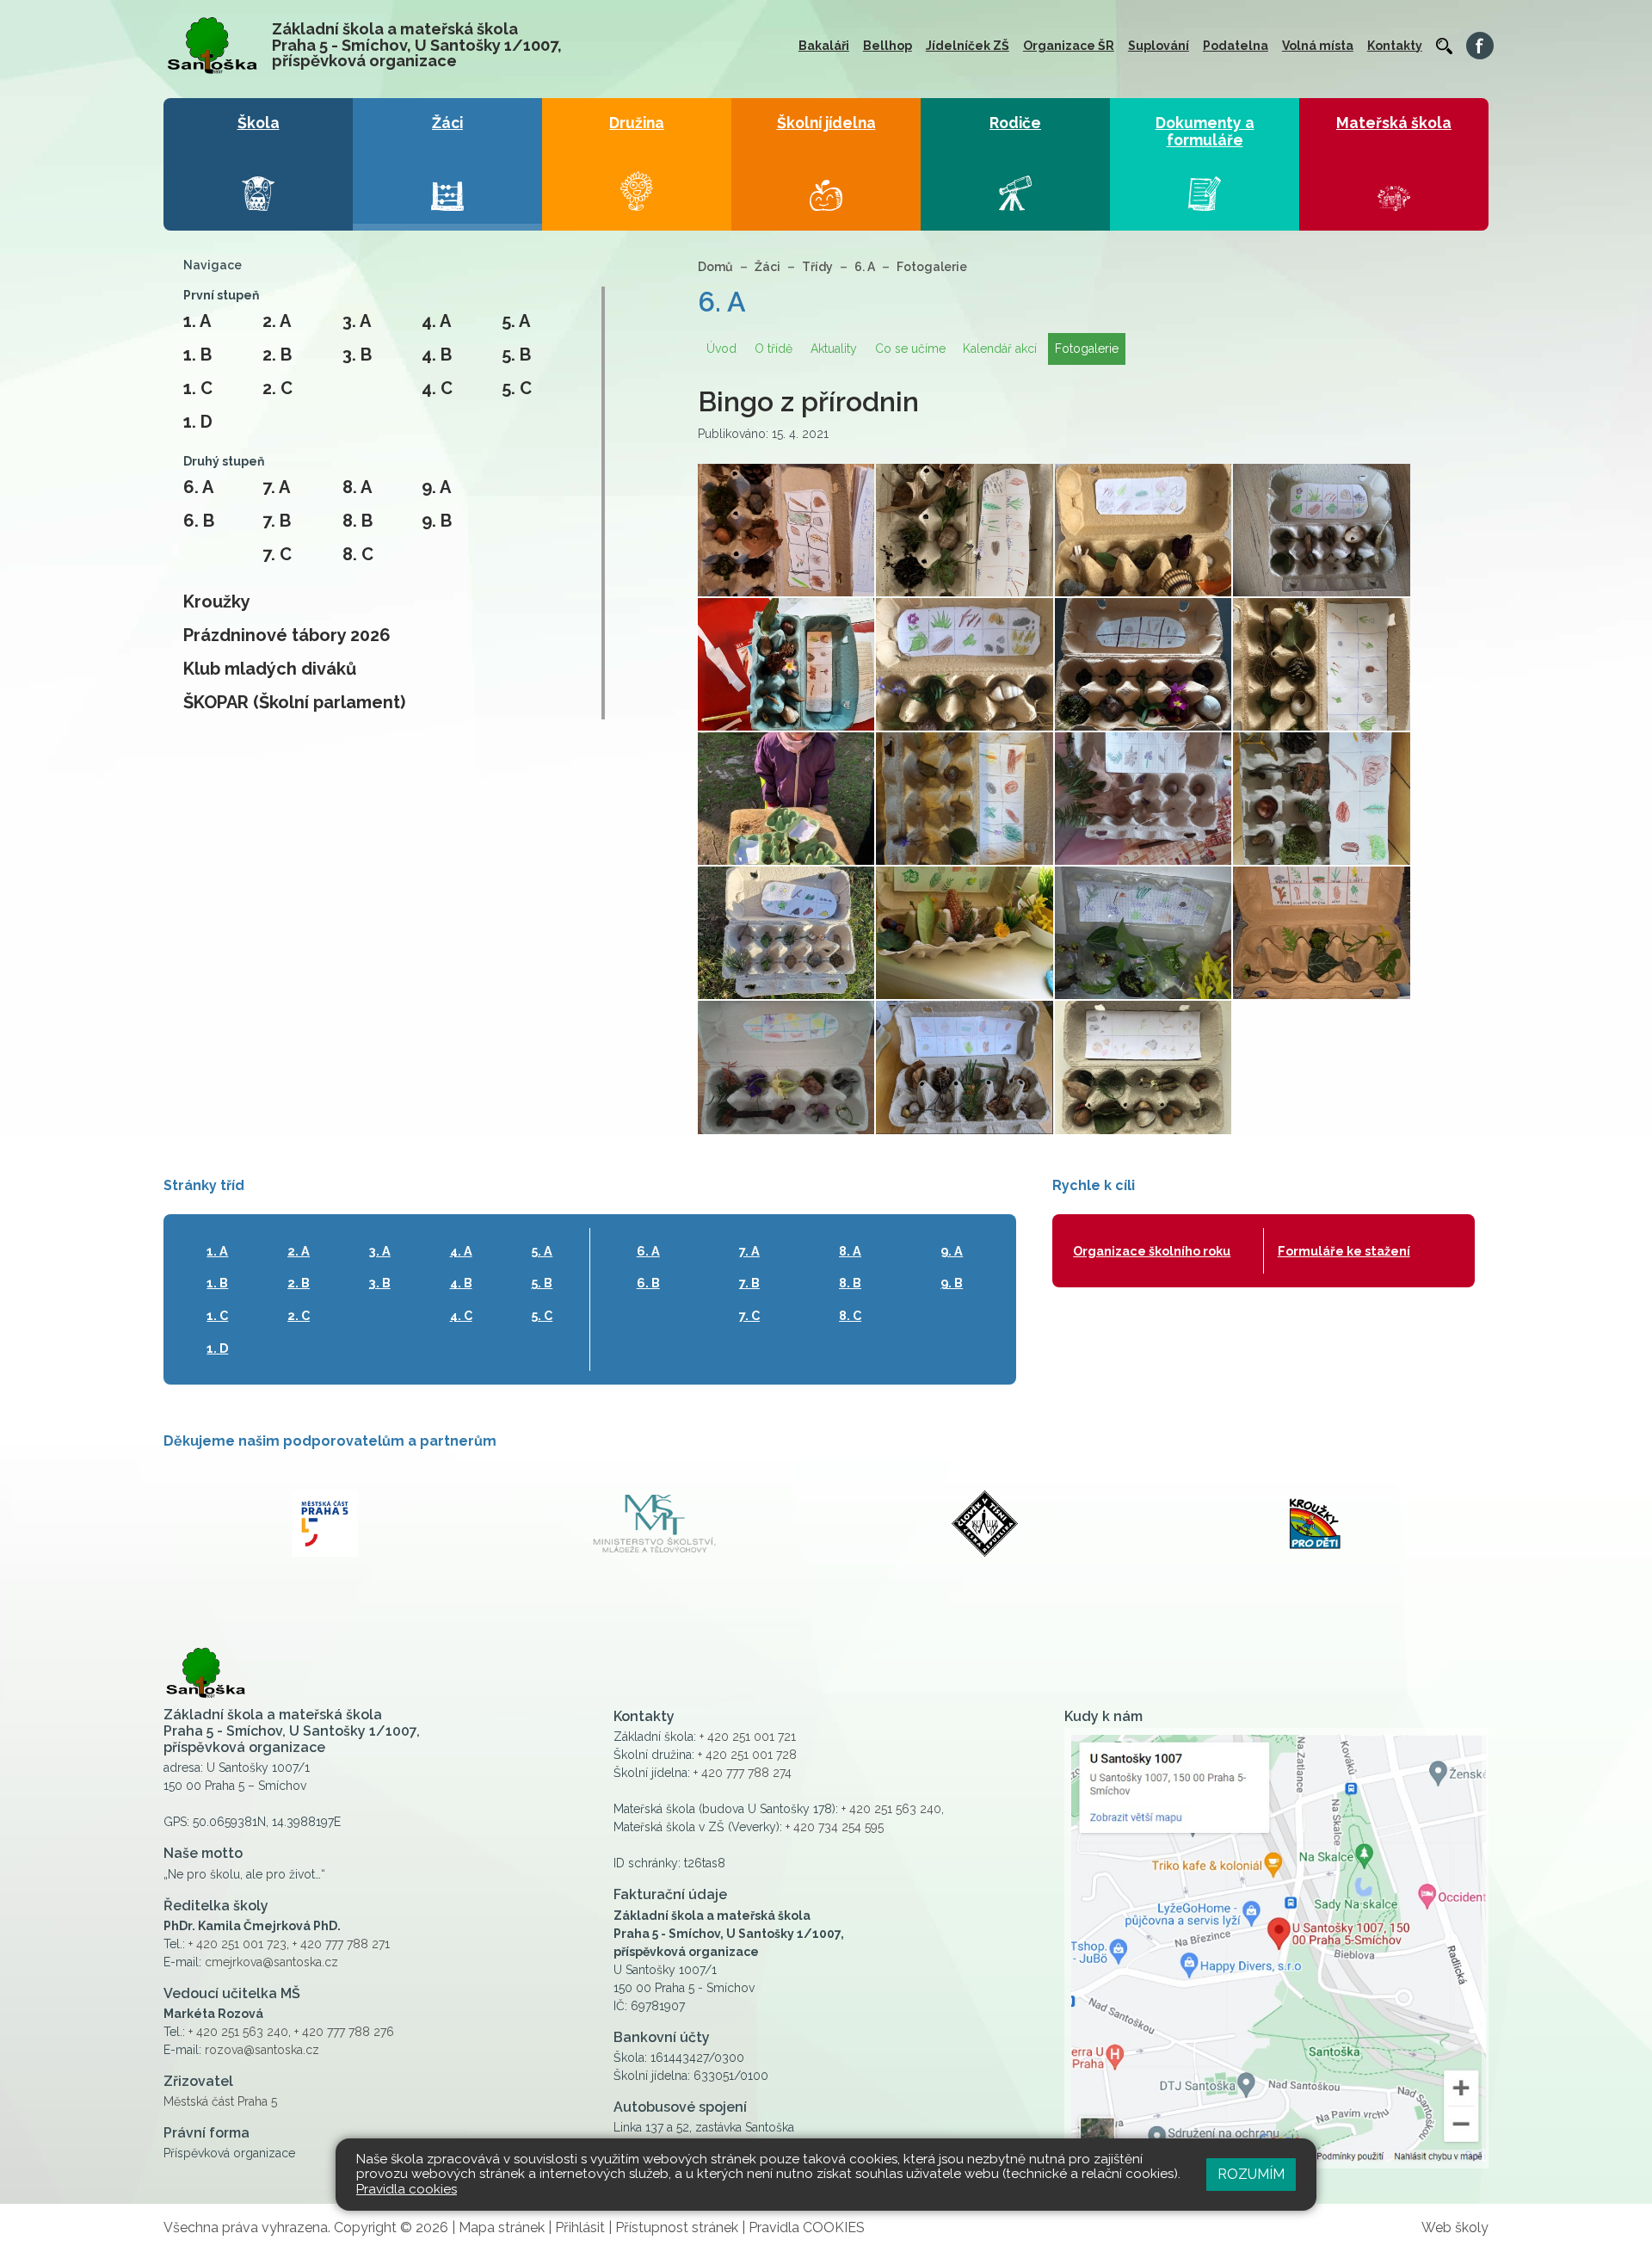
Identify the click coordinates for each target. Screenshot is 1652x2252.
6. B (199, 521)
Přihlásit (580, 2227)
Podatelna (1236, 46)
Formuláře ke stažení (1344, 1251)
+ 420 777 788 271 (341, 1944)
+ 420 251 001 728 (747, 1755)
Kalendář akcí (1000, 349)
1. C (198, 388)
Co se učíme (910, 349)
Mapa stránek (502, 2227)
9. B (437, 521)
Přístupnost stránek (677, 2227)
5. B (516, 355)
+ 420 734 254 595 (835, 1827)
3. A (357, 321)
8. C (358, 554)
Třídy (817, 267)
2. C (277, 388)
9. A (436, 487)
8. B (358, 521)
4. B (437, 355)
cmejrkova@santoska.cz (271, 1962)
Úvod (721, 349)
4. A (436, 321)
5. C (517, 388)
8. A (357, 487)
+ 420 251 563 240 (238, 2032)
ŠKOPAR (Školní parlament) (294, 702)
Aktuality (834, 349)
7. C (277, 554)
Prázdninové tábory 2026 (287, 635)
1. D (198, 422)
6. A (198, 487)
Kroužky (217, 602)
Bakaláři (824, 46)
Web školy (1455, 2227)
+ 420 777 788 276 (344, 2032)
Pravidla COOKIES (807, 2227)
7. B (277, 521)
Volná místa (1318, 46)
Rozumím (1251, 2174)
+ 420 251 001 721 (748, 1737)
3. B (357, 355)
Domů (715, 267)
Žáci (767, 267)
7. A (276, 487)
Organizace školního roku (1152, 1251)
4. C (437, 388)
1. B (197, 355)
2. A (277, 321)
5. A (516, 321)
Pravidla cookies (407, 2189)
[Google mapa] (1276, 1948)
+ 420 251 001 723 (237, 1944)
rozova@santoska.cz (262, 2050)
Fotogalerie (932, 267)
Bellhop (888, 46)
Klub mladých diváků (270, 669)
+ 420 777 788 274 (743, 1773)
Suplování (1159, 46)
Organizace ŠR (1069, 46)
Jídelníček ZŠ (968, 46)
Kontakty (1395, 46)
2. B (277, 355)
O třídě (774, 349)
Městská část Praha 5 (220, 2101)
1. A (197, 321)
